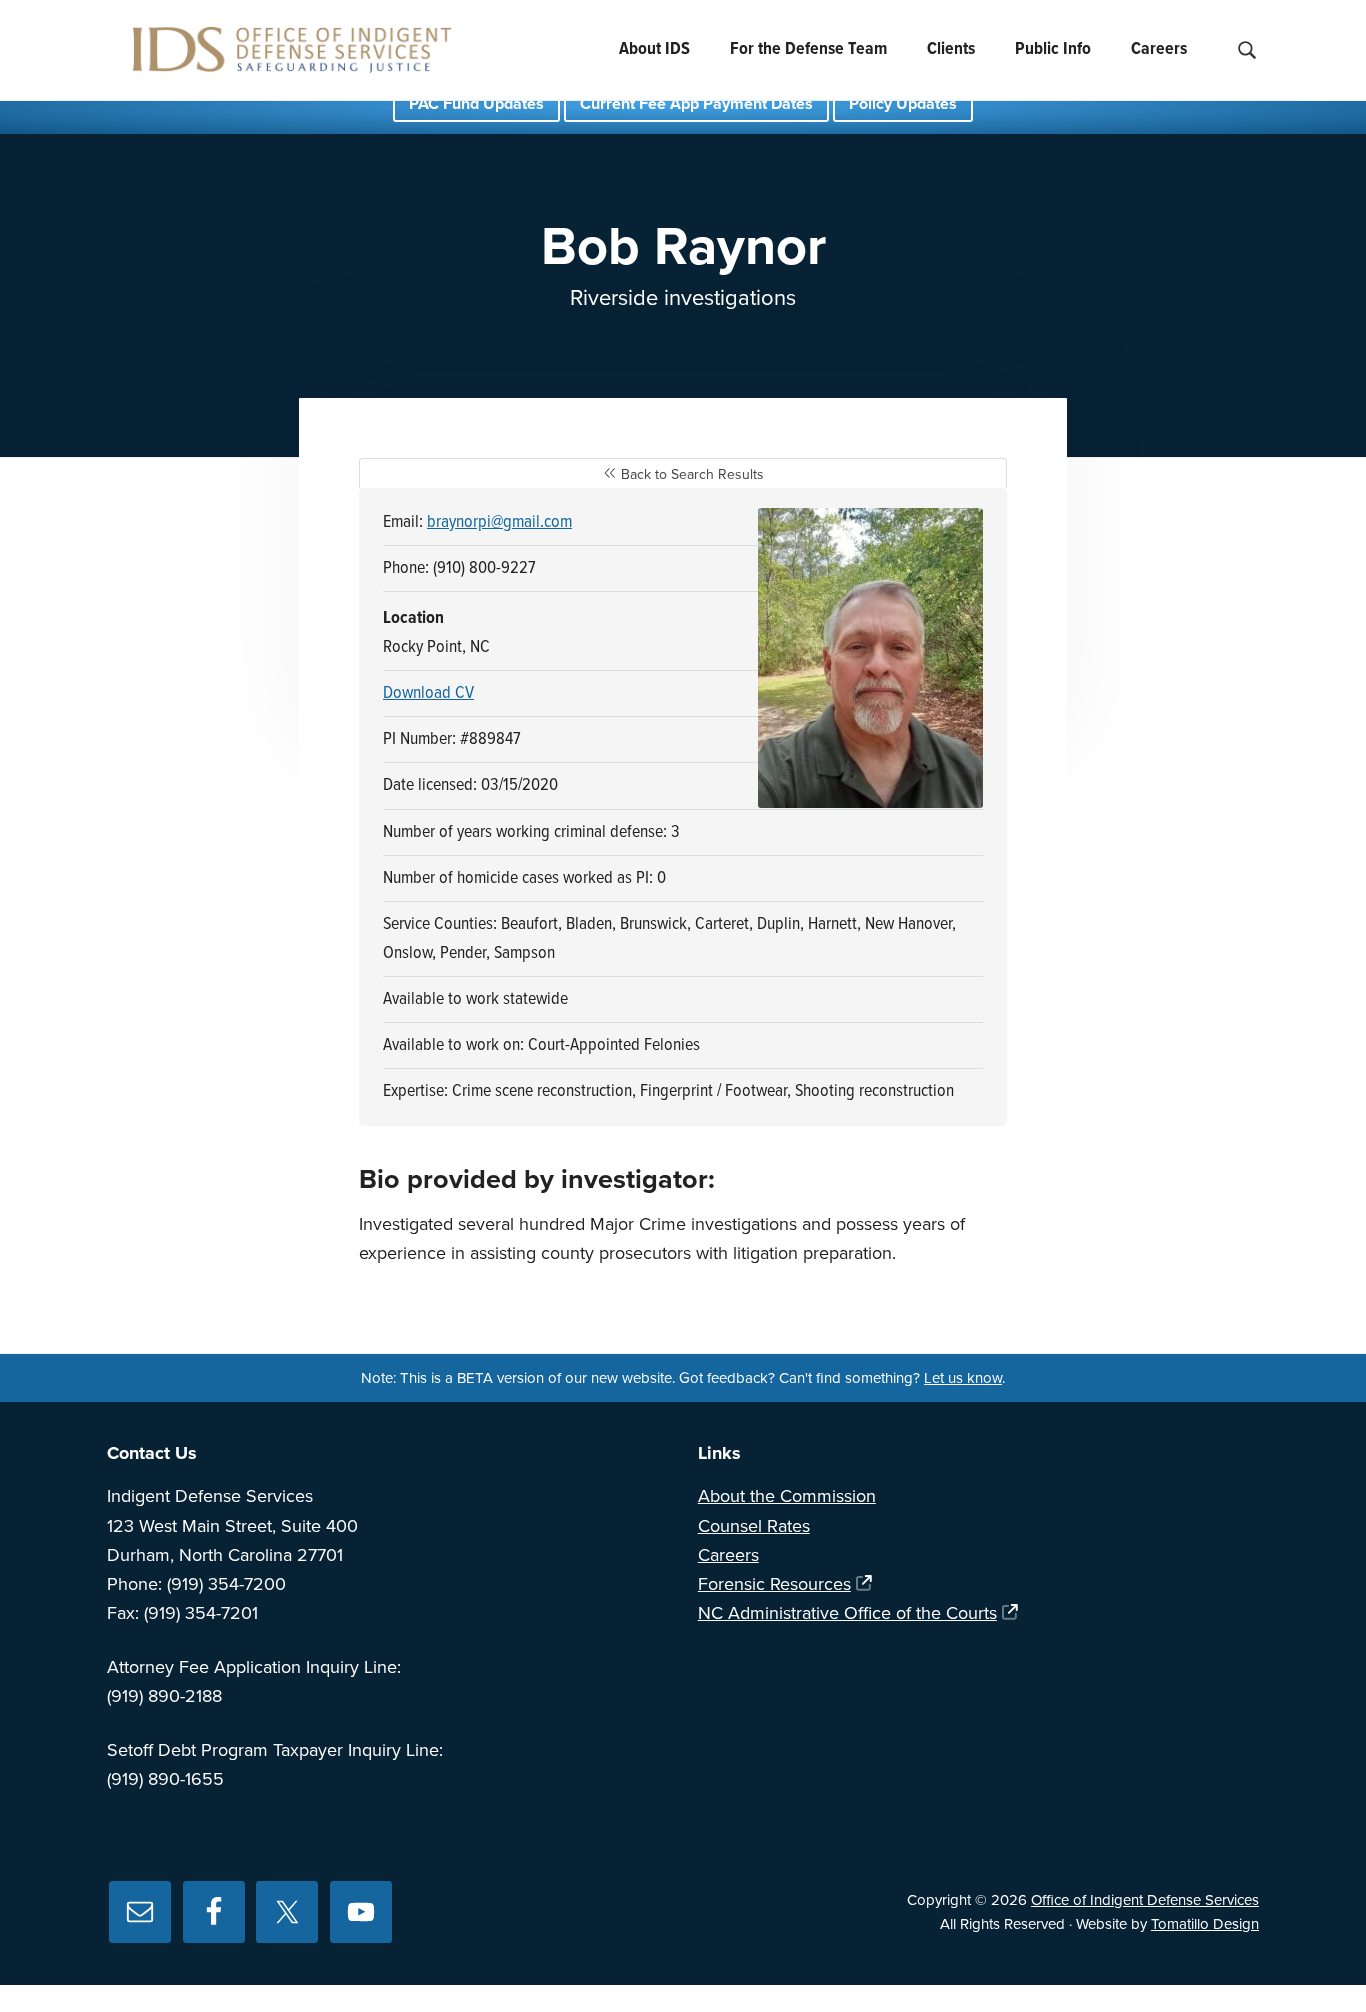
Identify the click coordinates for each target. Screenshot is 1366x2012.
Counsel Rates (754, 1526)
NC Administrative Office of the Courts (847, 1613)
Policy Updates (903, 104)
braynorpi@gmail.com (499, 522)
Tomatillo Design (1205, 1924)
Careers (728, 1555)
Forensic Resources (774, 1584)
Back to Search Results (690, 474)
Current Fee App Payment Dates (696, 104)
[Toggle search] (1246, 50)
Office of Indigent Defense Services (1145, 1900)
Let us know (963, 1378)
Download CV (428, 693)
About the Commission (787, 1496)
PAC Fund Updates (476, 104)
